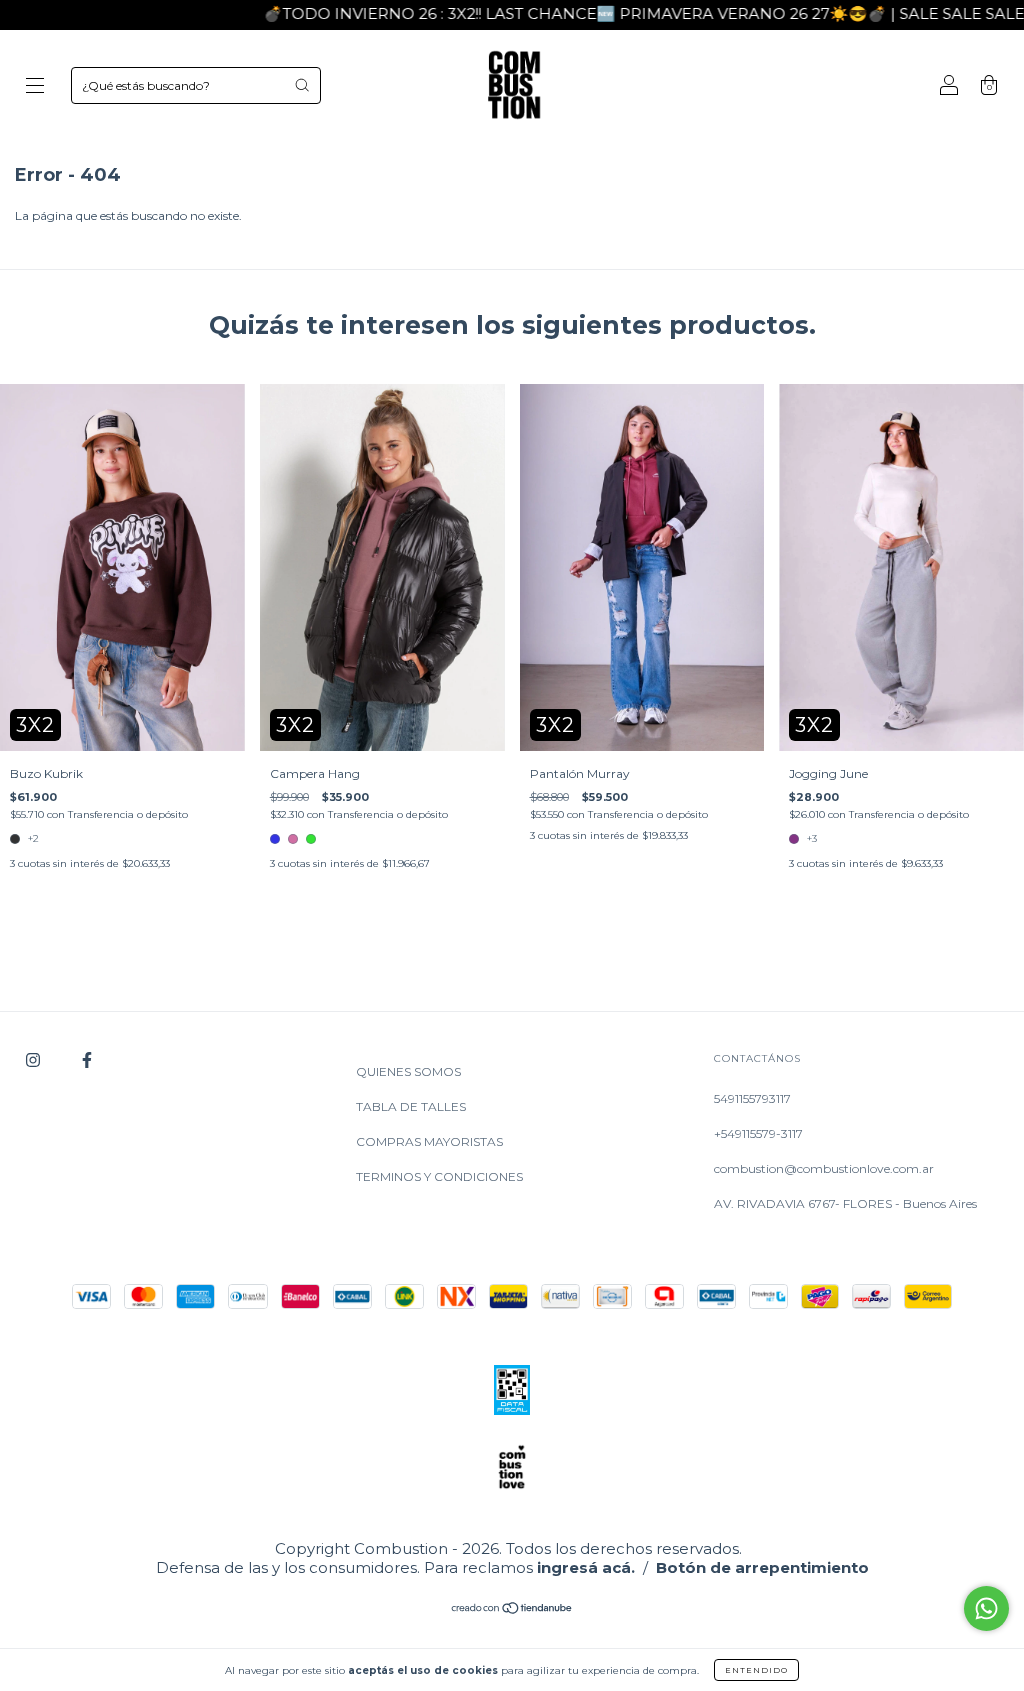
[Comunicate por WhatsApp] (986, 1608)
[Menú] (35, 87)
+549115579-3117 (758, 1133)
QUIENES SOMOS (408, 1071)
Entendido (756, 1670)
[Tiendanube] (512, 1610)
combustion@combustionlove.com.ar (824, 1168)
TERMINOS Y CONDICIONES (439, 1176)
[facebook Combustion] (87, 1060)
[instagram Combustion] (34, 1060)
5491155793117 (752, 1098)
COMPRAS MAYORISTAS (429, 1141)
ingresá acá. (586, 1567)
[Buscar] (302, 85)
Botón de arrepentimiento (762, 1567)
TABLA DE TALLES (411, 1106)
